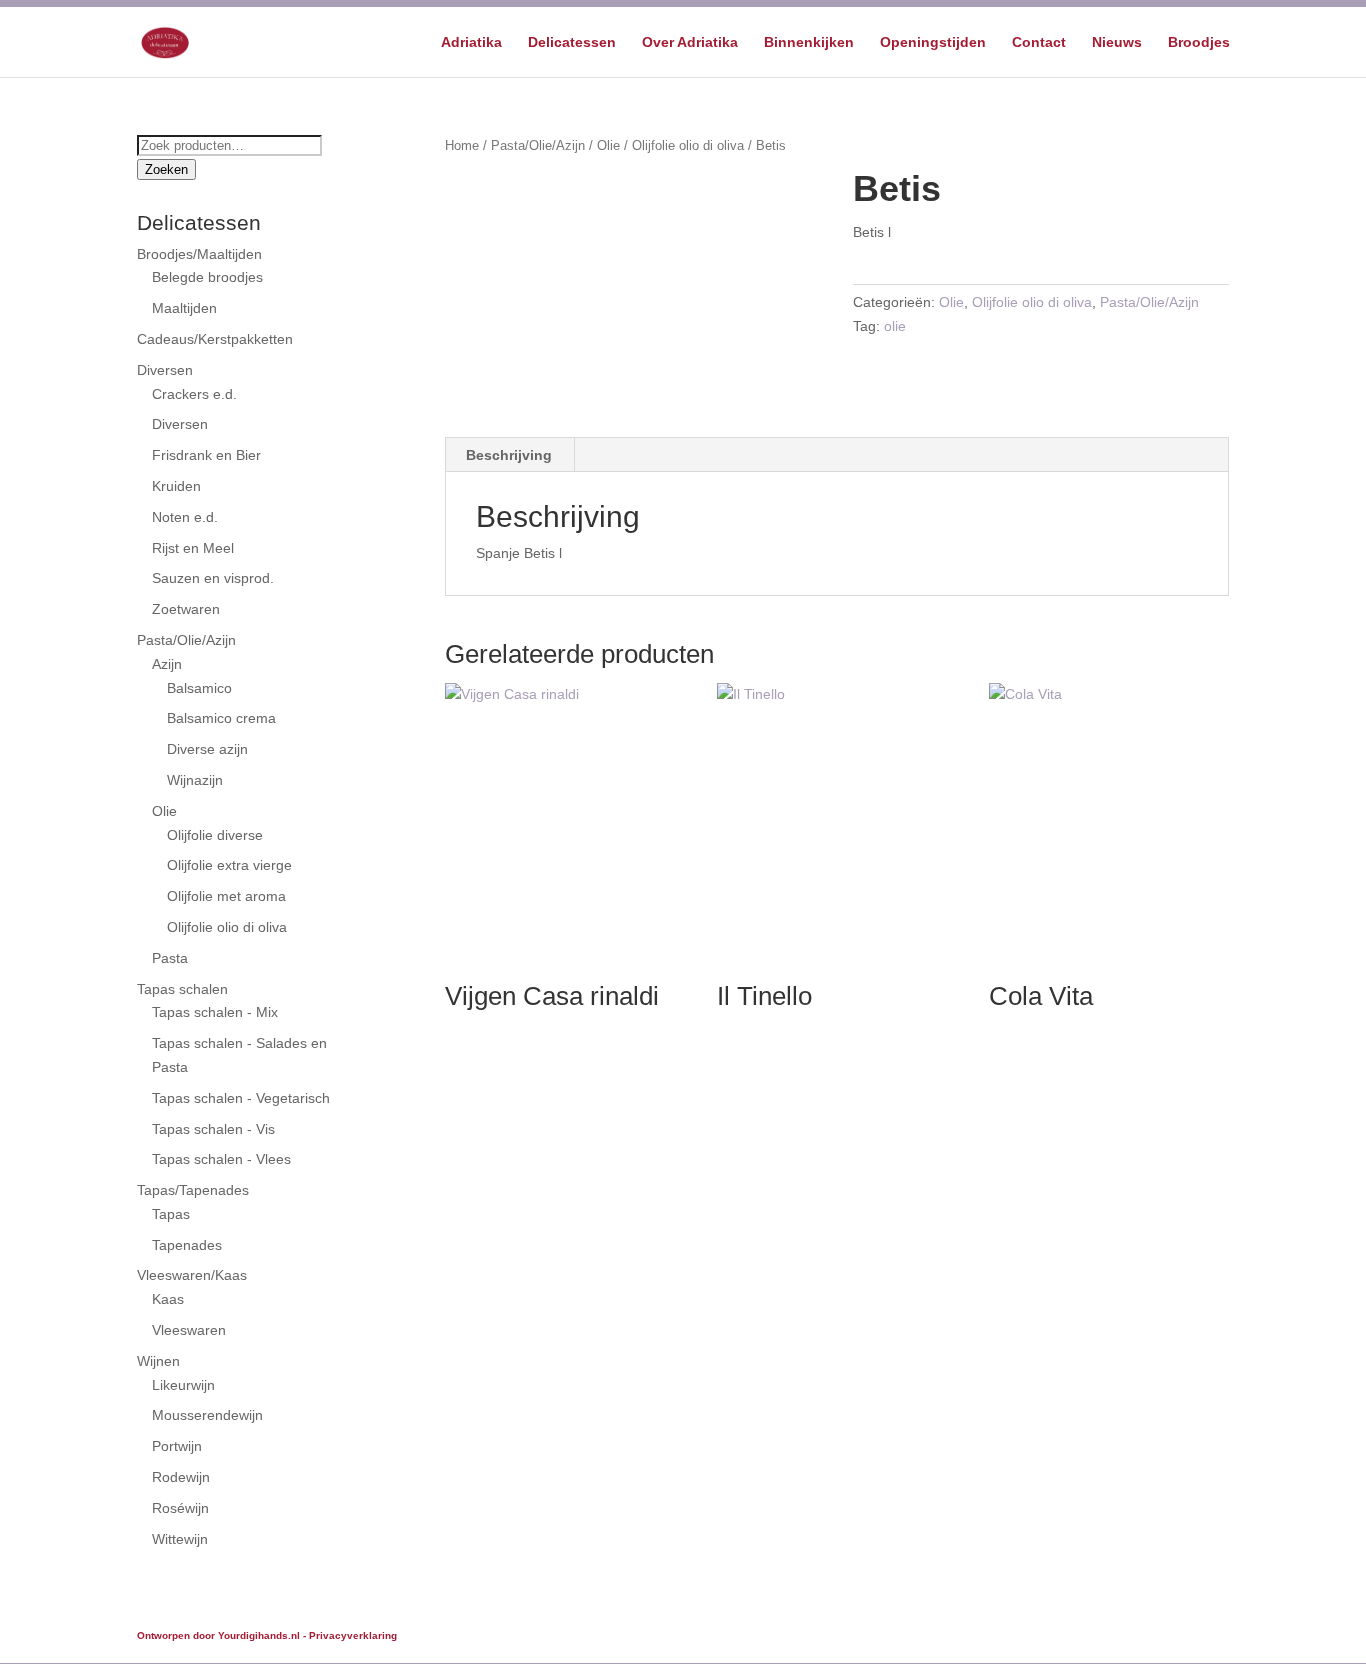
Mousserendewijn (207, 1415)
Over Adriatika (690, 42)
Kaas (168, 1299)
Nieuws (1117, 42)
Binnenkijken (809, 42)
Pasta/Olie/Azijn (538, 145)
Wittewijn (180, 1539)
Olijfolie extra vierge (229, 865)
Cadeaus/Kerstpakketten (215, 339)
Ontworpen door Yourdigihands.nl (218, 1635)
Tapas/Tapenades (193, 1190)
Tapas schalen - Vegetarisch (241, 1098)
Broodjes (1199, 42)
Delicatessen (572, 42)
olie (895, 326)
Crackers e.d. (194, 394)
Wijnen (158, 1361)
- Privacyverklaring (350, 1635)
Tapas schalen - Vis (213, 1129)
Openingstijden (933, 42)
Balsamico (199, 688)
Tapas (171, 1214)
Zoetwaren (186, 609)
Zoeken (166, 169)
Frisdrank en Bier (206, 455)
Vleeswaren (189, 1330)
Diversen (165, 370)
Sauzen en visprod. (213, 578)
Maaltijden (184, 308)
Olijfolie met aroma (226, 896)
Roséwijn (180, 1508)
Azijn (167, 664)
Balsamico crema (221, 718)
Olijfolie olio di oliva (688, 145)
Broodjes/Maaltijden (199, 254)
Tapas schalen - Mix (215, 1012)
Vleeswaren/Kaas (192, 1275)
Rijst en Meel (193, 548)
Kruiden (176, 486)
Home (462, 145)
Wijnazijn (195, 780)
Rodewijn (181, 1477)
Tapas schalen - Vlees (221, 1159)
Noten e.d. (185, 517)
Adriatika (471, 42)
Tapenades (187, 1245)
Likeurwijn (183, 1385)
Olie (608, 145)
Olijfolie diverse (215, 835)
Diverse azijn (207, 749)
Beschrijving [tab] (509, 455)
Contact (1039, 42)
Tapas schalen (182, 989)
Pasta (170, 958)
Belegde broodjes (207, 277)
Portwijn (177, 1446)
